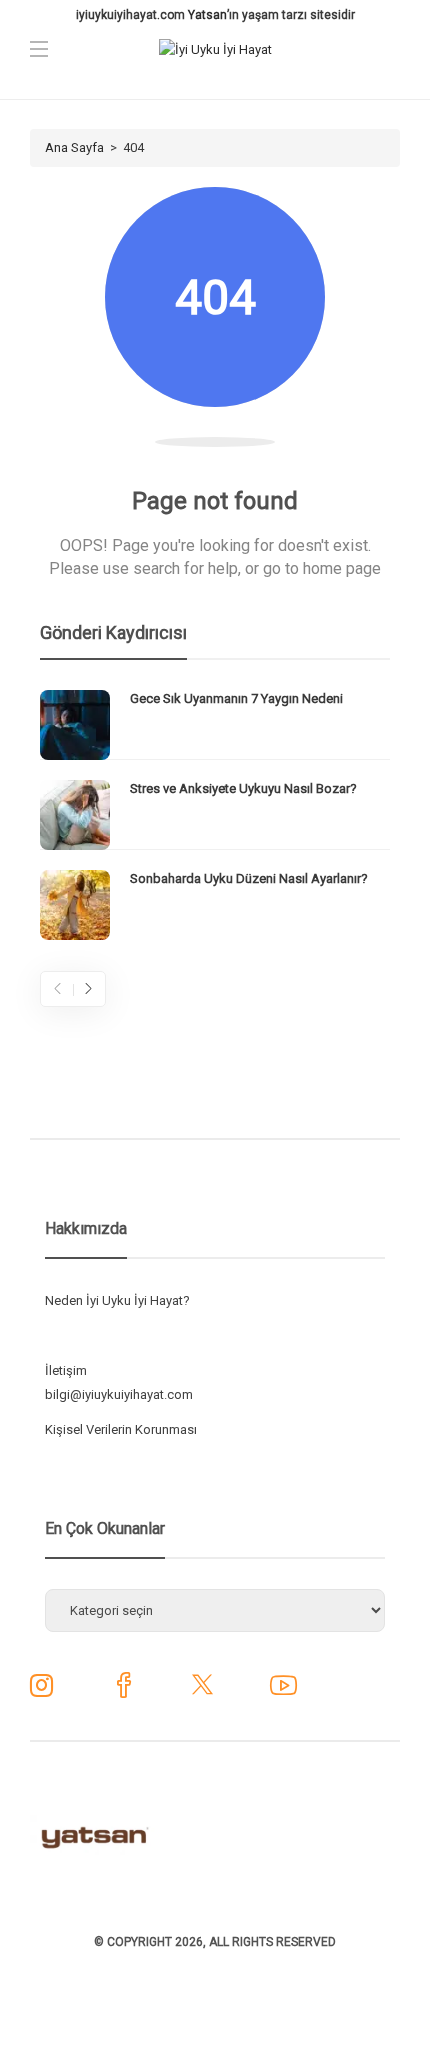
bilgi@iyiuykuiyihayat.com (119, 1394)
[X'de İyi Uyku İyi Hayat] (202, 1692)
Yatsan (207, 15)
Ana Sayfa (74, 147)
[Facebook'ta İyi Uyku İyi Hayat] (123, 1692)
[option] (215, 815)
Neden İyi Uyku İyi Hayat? (117, 1300)
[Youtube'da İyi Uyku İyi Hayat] (283, 1692)
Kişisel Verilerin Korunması (121, 1429)
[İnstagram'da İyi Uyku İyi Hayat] (41, 1690)
